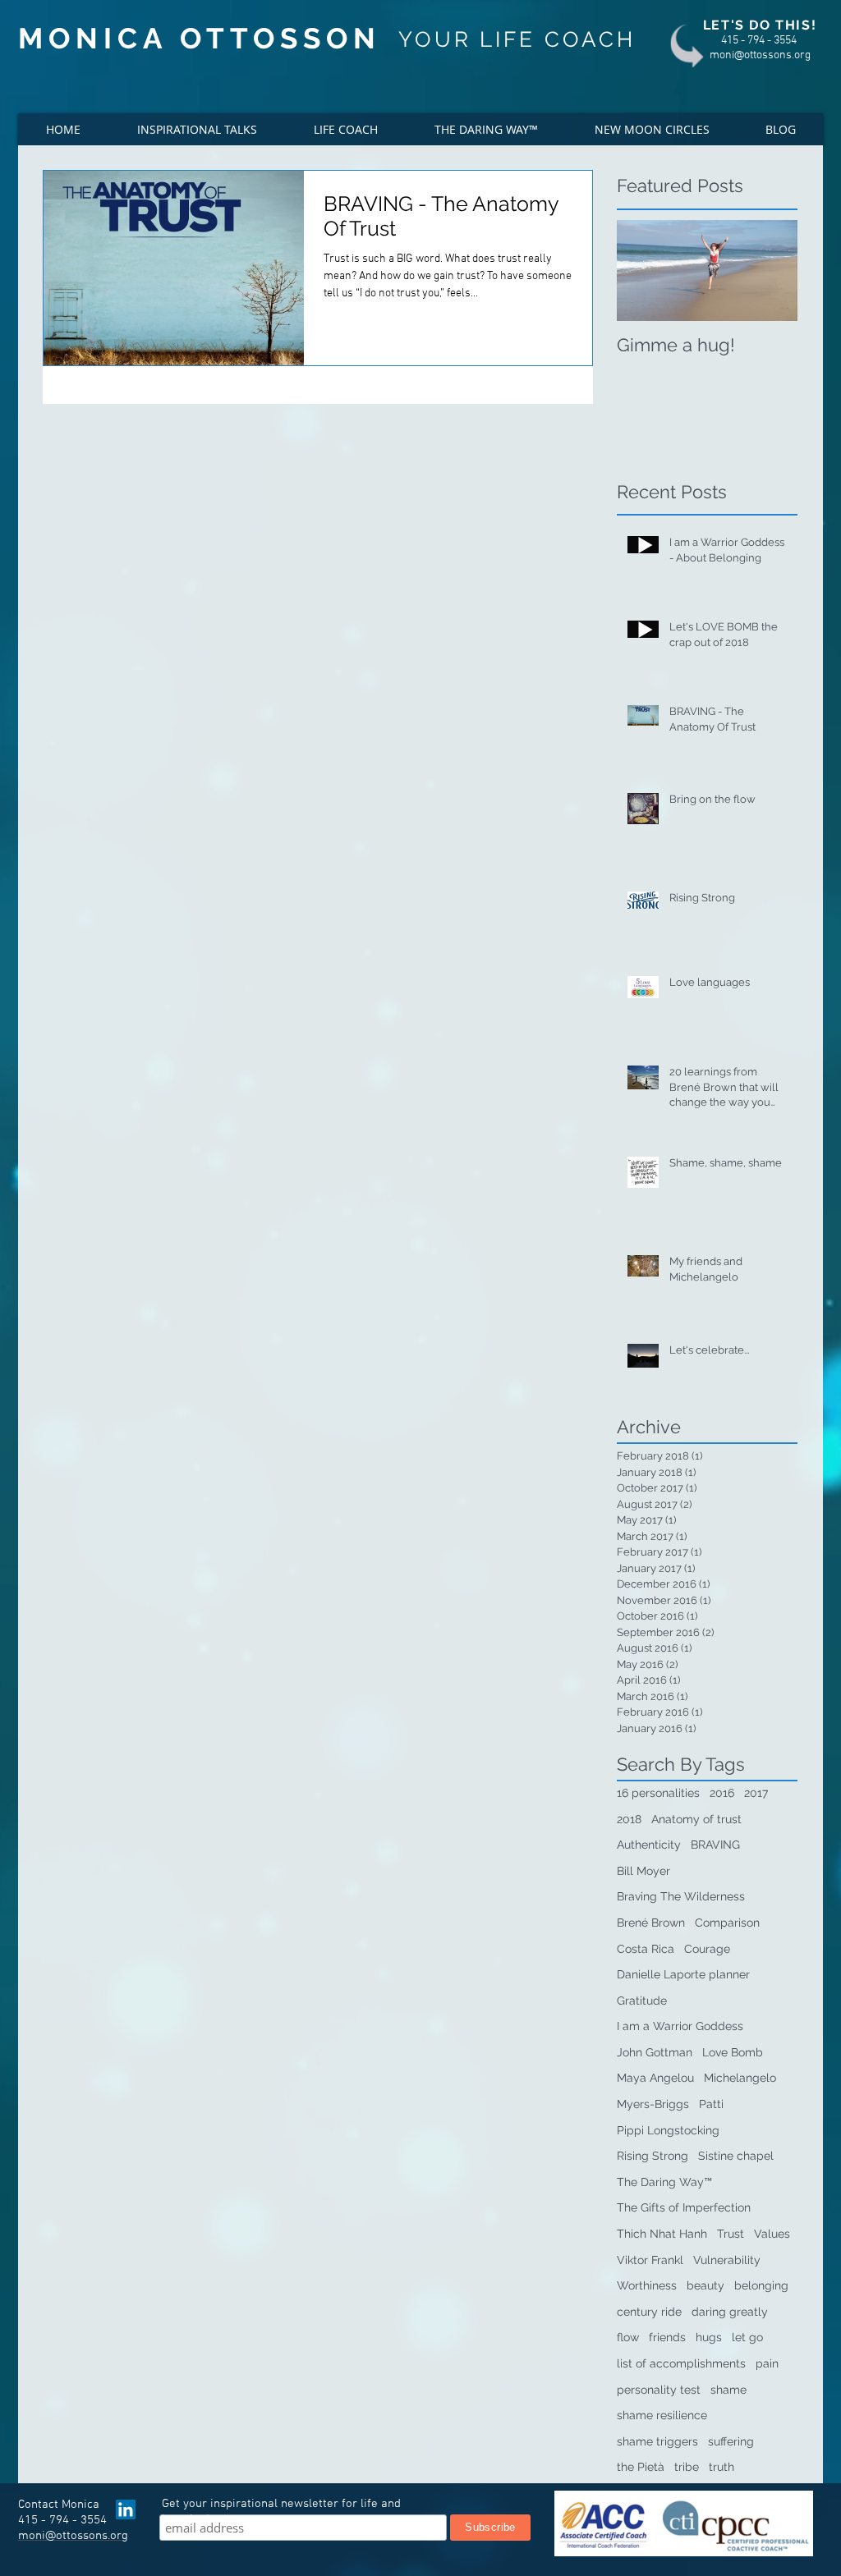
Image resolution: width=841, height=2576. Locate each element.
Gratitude (642, 2001)
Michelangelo (740, 2078)
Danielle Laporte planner (683, 1974)
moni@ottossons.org (760, 55)
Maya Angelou (655, 2078)
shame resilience (662, 2415)
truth (722, 2467)
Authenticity (649, 1845)
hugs (709, 2337)
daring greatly (730, 2312)
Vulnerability (727, 2260)
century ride (649, 2312)
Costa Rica (646, 1949)
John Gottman (655, 2052)
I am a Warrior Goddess (680, 2026)
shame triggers (657, 2441)
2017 (756, 1793)
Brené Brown (651, 1923)
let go (747, 2337)
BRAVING (715, 1845)
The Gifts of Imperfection (684, 2207)
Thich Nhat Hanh (662, 2234)
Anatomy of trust (696, 1819)
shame (728, 2390)
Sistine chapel (736, 2156)
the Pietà (641, 2467)
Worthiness (647, 2285)
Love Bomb (733, 2052)
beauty (705, 2285)
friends (667, 2337)
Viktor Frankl (650, 2260)
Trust (731, 2234)
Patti (711, 2104)
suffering (731, 2441)
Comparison (727, 1923)
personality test (659, 2390)
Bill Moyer (643, 1871)
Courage (707, 1949)
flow (628, 2337)
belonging (761, 2285)
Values (772, 2234)
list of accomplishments (681, 2363)
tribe (687, 2467)
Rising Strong (653, 2156)
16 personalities (658, 1793)
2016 (722, 1793)
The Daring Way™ (664, 2182)
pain (767, 2363)
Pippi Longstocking (668, 2130)
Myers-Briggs (653, 2104)
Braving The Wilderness (681, 1896)
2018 (629, 1819)
